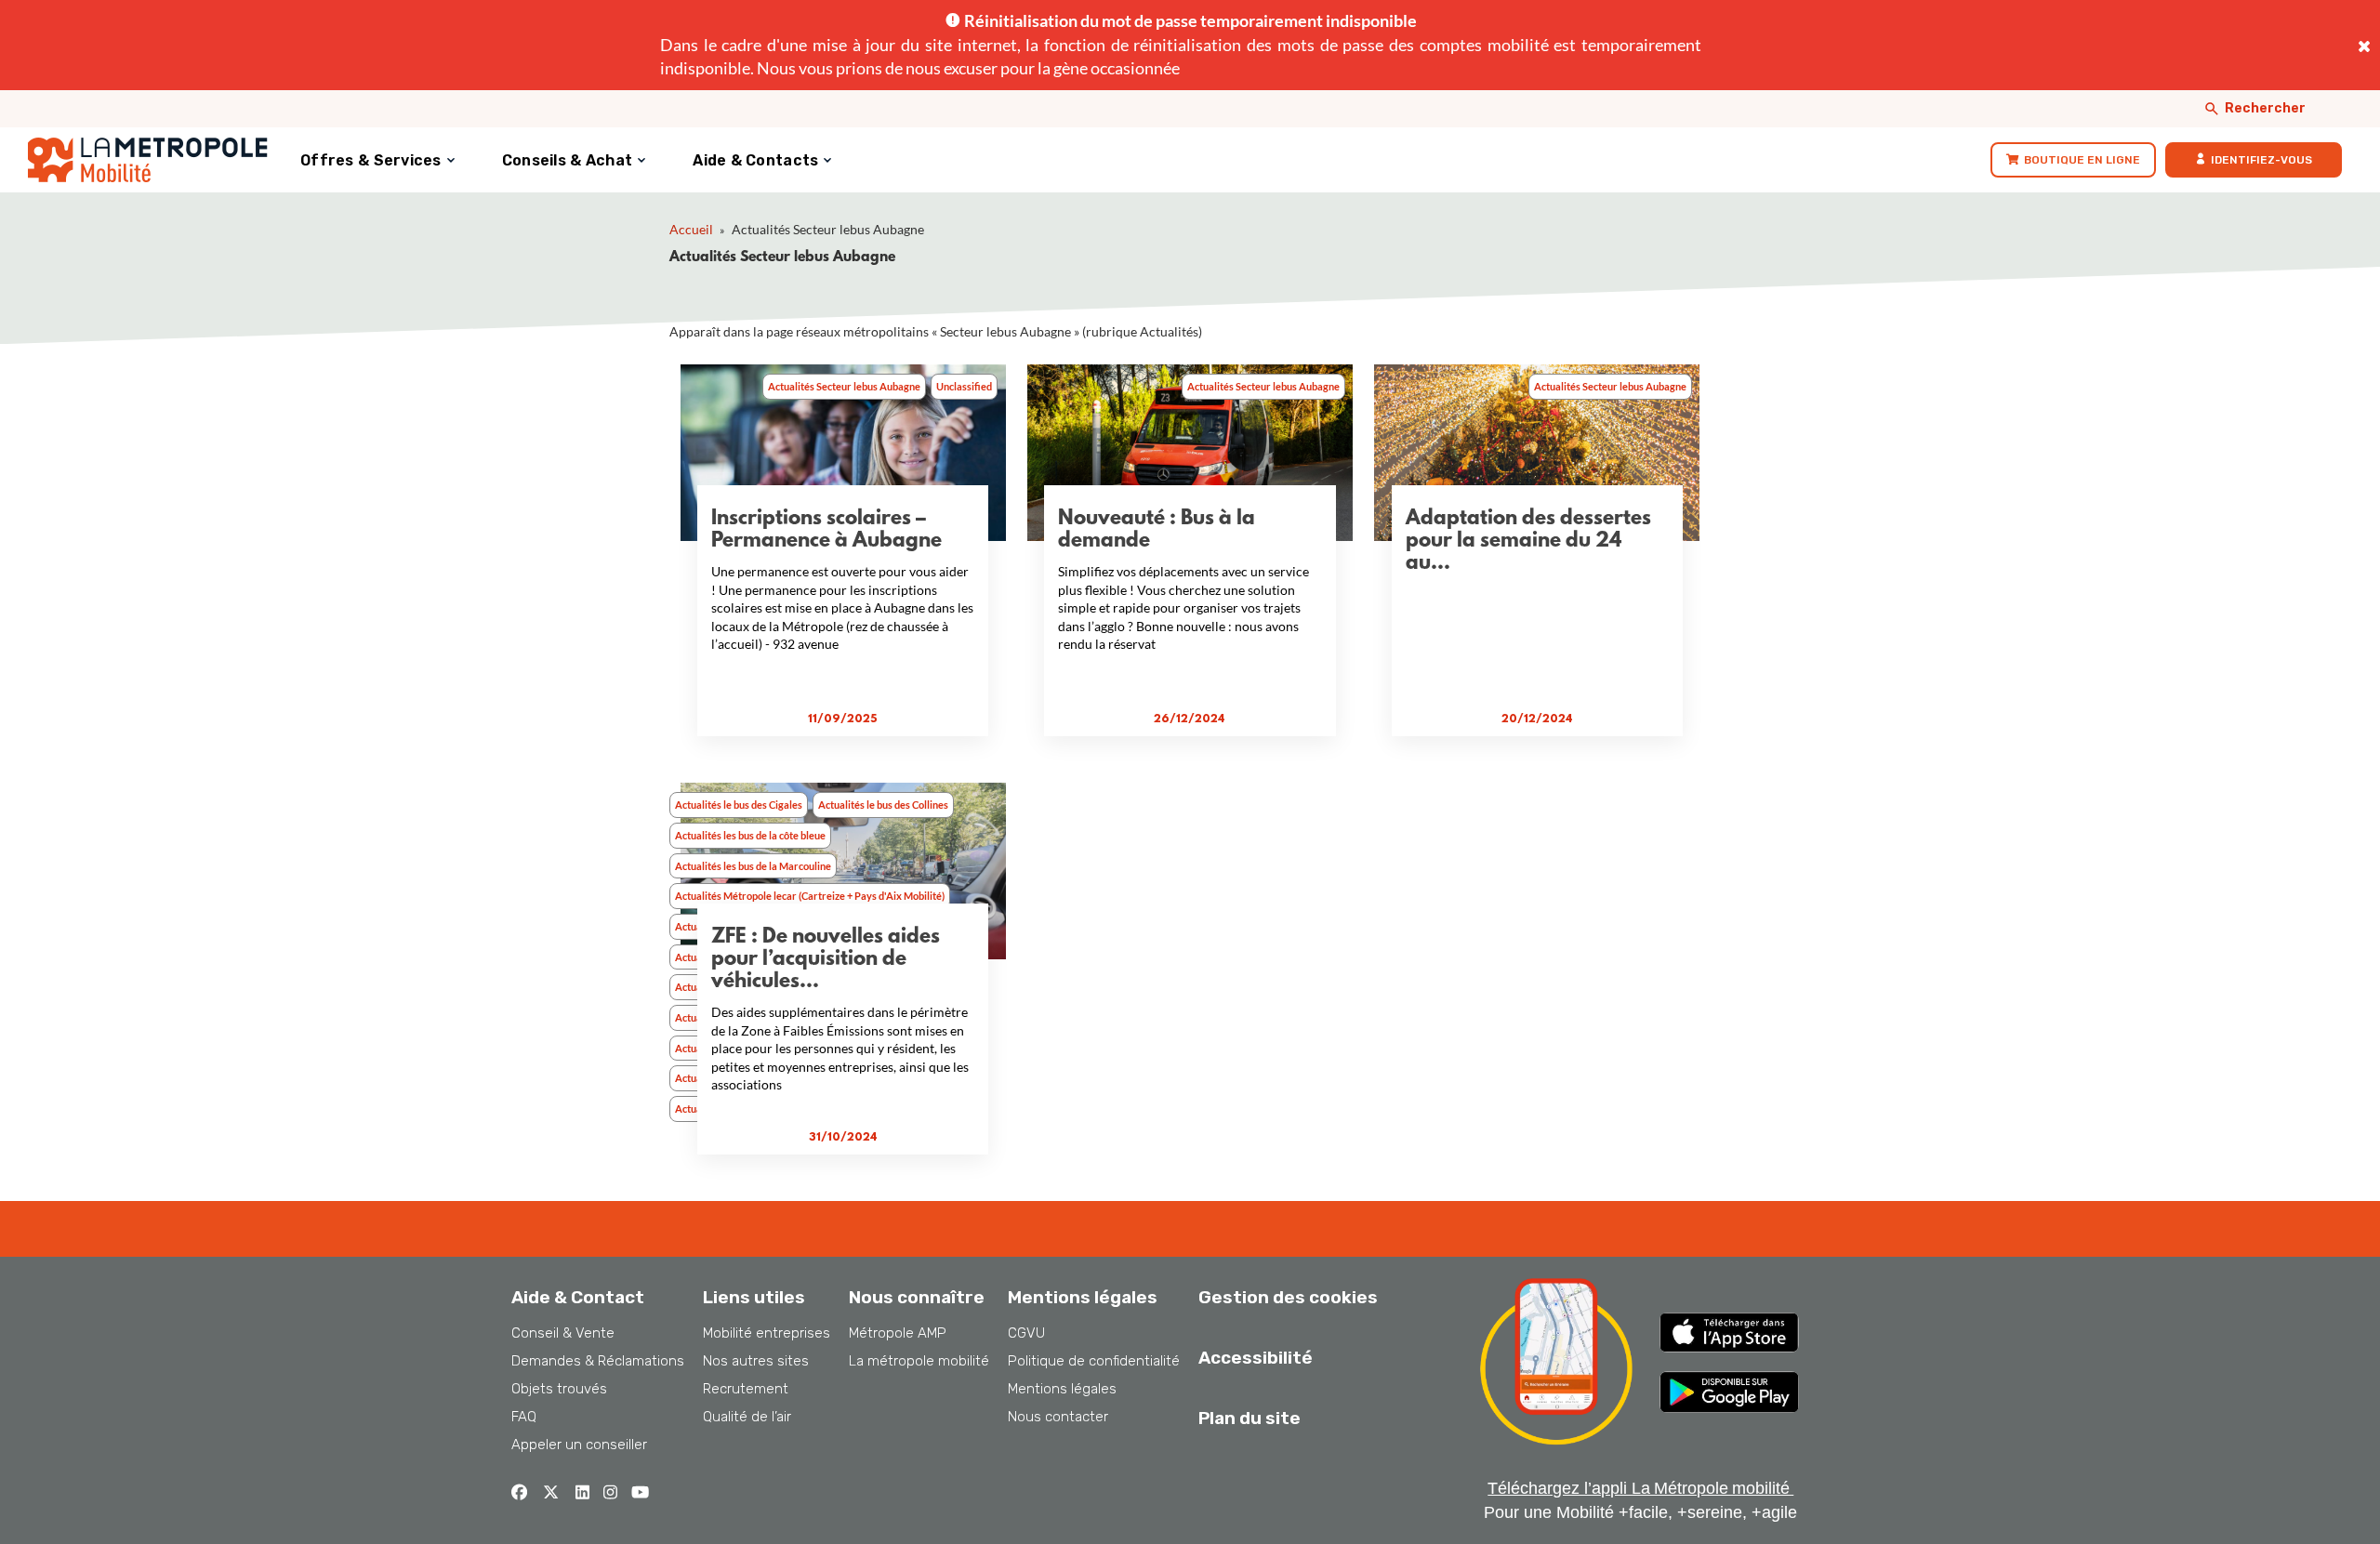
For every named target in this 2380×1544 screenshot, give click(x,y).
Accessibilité (1256, 1358)
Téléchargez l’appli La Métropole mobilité (1640, 1488)
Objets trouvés (559, 1389)
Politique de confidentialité (1094, 1361)
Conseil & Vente (563, 1333)
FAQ (524, 1417)
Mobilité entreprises (767, 1333)
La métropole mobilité (919, 1361)
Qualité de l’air (747, 1417)
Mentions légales (1062, 1389)
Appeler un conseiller (579, 1445)
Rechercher (2265, 108)
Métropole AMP (898, 1333)
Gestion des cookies (1288, 1297)
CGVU (1026, 1333)
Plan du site (1249, 1418)
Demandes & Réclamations (598, 1361)
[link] (2073, 160)
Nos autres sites (756, 1361)
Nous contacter (1058, 1417)
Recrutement (746, 1389)
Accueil (691, 229)
